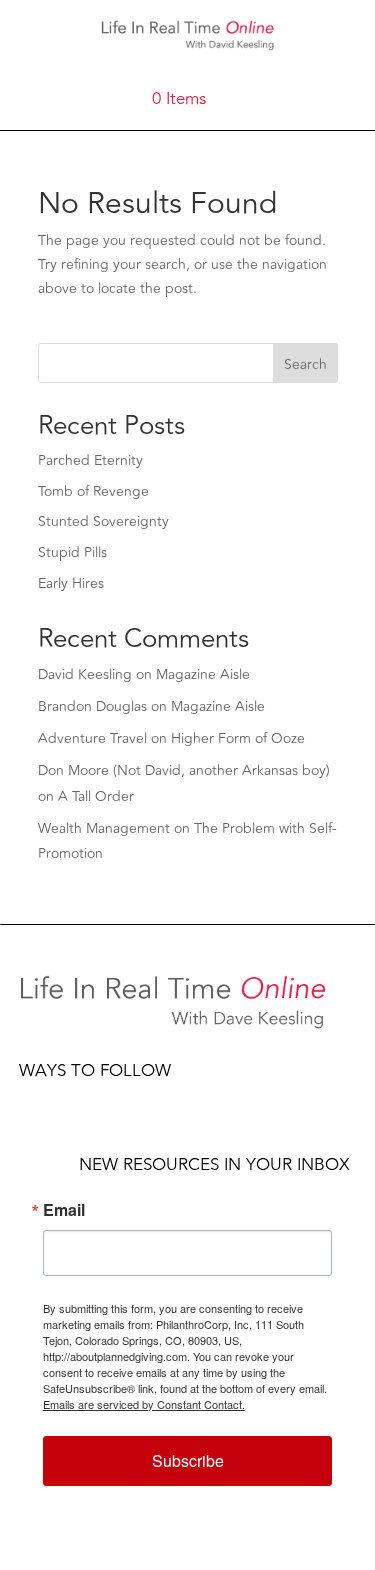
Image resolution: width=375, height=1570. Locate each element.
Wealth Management (104, 828)
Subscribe (188, 1460)
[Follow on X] (75, 1100)
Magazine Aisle (203, 674)
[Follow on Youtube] (155, 1100)
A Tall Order (96, 796)
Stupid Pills (72, 552)
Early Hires (71, 583)
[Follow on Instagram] (115, 1100)
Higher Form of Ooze (238, 738)
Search (305, 364)
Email (64, 1210)
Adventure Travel (92, 738)
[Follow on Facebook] (35, 1100)
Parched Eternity (90, 460)
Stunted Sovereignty (103, 521)
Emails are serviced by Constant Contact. (144, 1404)
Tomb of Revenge (93, 491)
